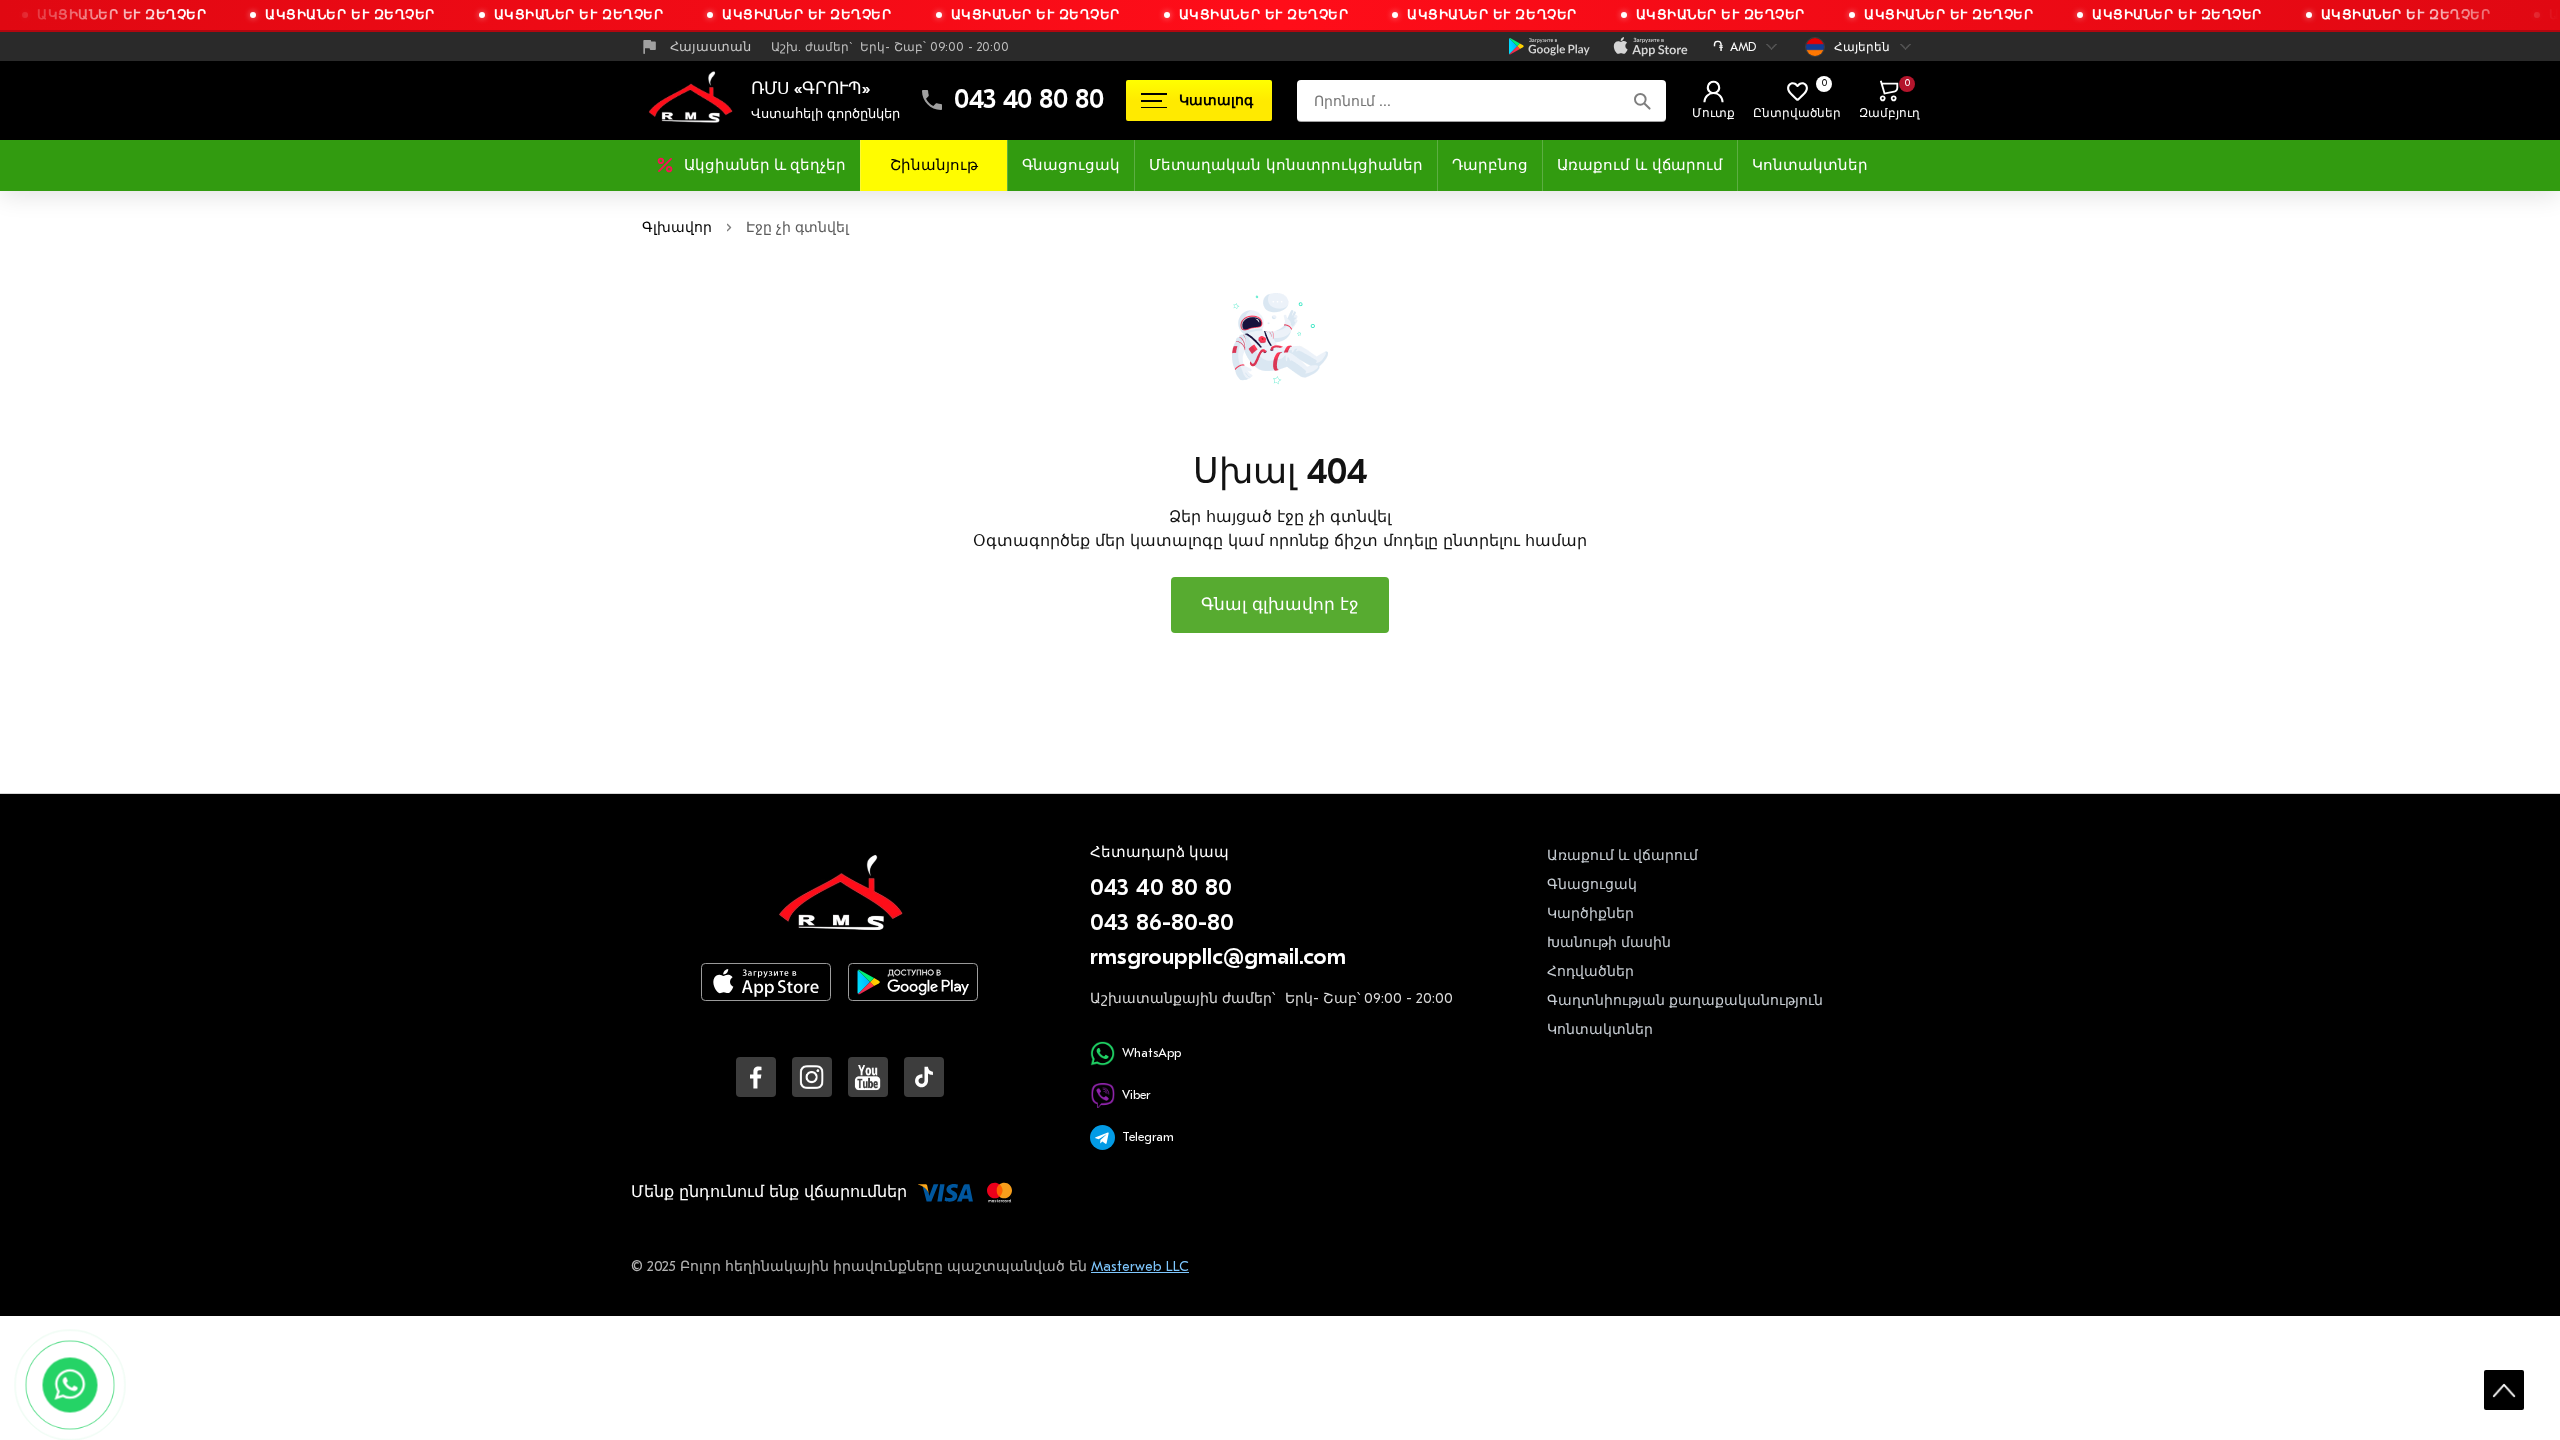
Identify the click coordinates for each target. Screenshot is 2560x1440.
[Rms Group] (690, 100)
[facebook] (756, 1077)
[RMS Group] (840, 906)
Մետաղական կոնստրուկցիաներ (1286, 165)
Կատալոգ (1216, 100)
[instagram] (812, 1077)
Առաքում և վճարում (1640, 165)
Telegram (1148, 1136)
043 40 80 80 (1029, 100)
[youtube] (868, 1077)
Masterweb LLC (1140, 1266)
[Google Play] (913, 998)
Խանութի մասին (1609, 942)
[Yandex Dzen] (924, 1077)
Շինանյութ (934, 165)
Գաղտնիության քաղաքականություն (1685, 1000)
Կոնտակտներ (1810, 165)
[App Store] (766, 998)
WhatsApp (1151, 1052)
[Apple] (1650, 47)
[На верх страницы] (2504, 1390)
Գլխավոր (677, 227)
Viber (1136, 1094)
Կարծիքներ (1590, 913)
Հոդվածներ (1590, 971)
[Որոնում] (1642, 100)
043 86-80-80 (1162, 922)
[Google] (1549, 47)
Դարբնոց (1490, 165)
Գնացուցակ (1071, 165)
